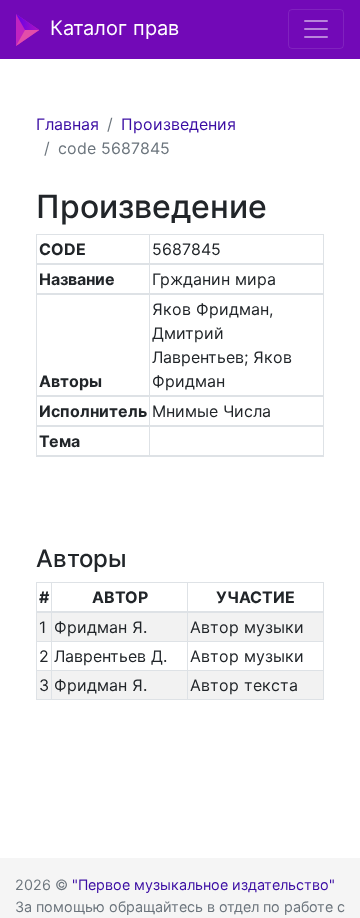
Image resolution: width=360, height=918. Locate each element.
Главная (67, 124)
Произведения (178, 124)
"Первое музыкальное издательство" (203, 884)
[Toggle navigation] (316, 29)
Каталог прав (114, 28)
